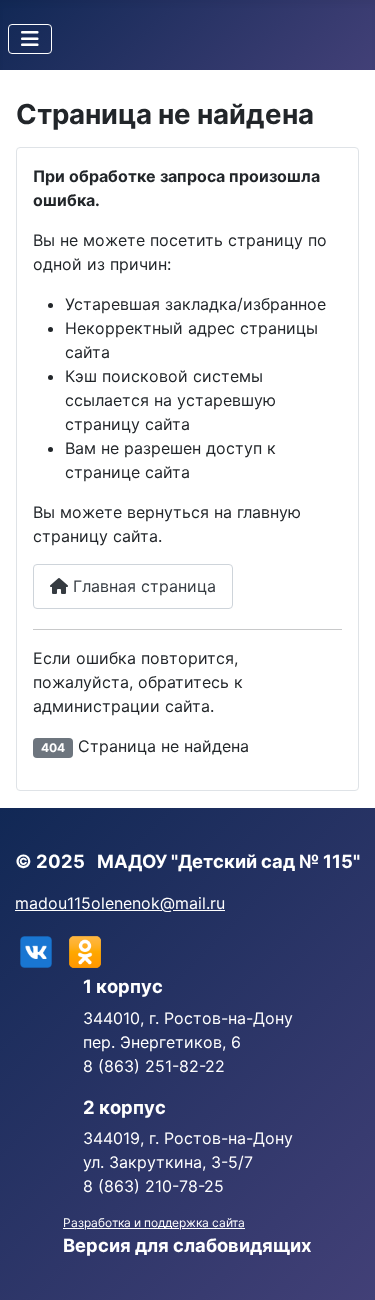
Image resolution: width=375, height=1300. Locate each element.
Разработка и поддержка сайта (154, 1222)
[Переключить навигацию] (30, 39)
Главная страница (142, 586)
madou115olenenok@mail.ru (120, 903)
